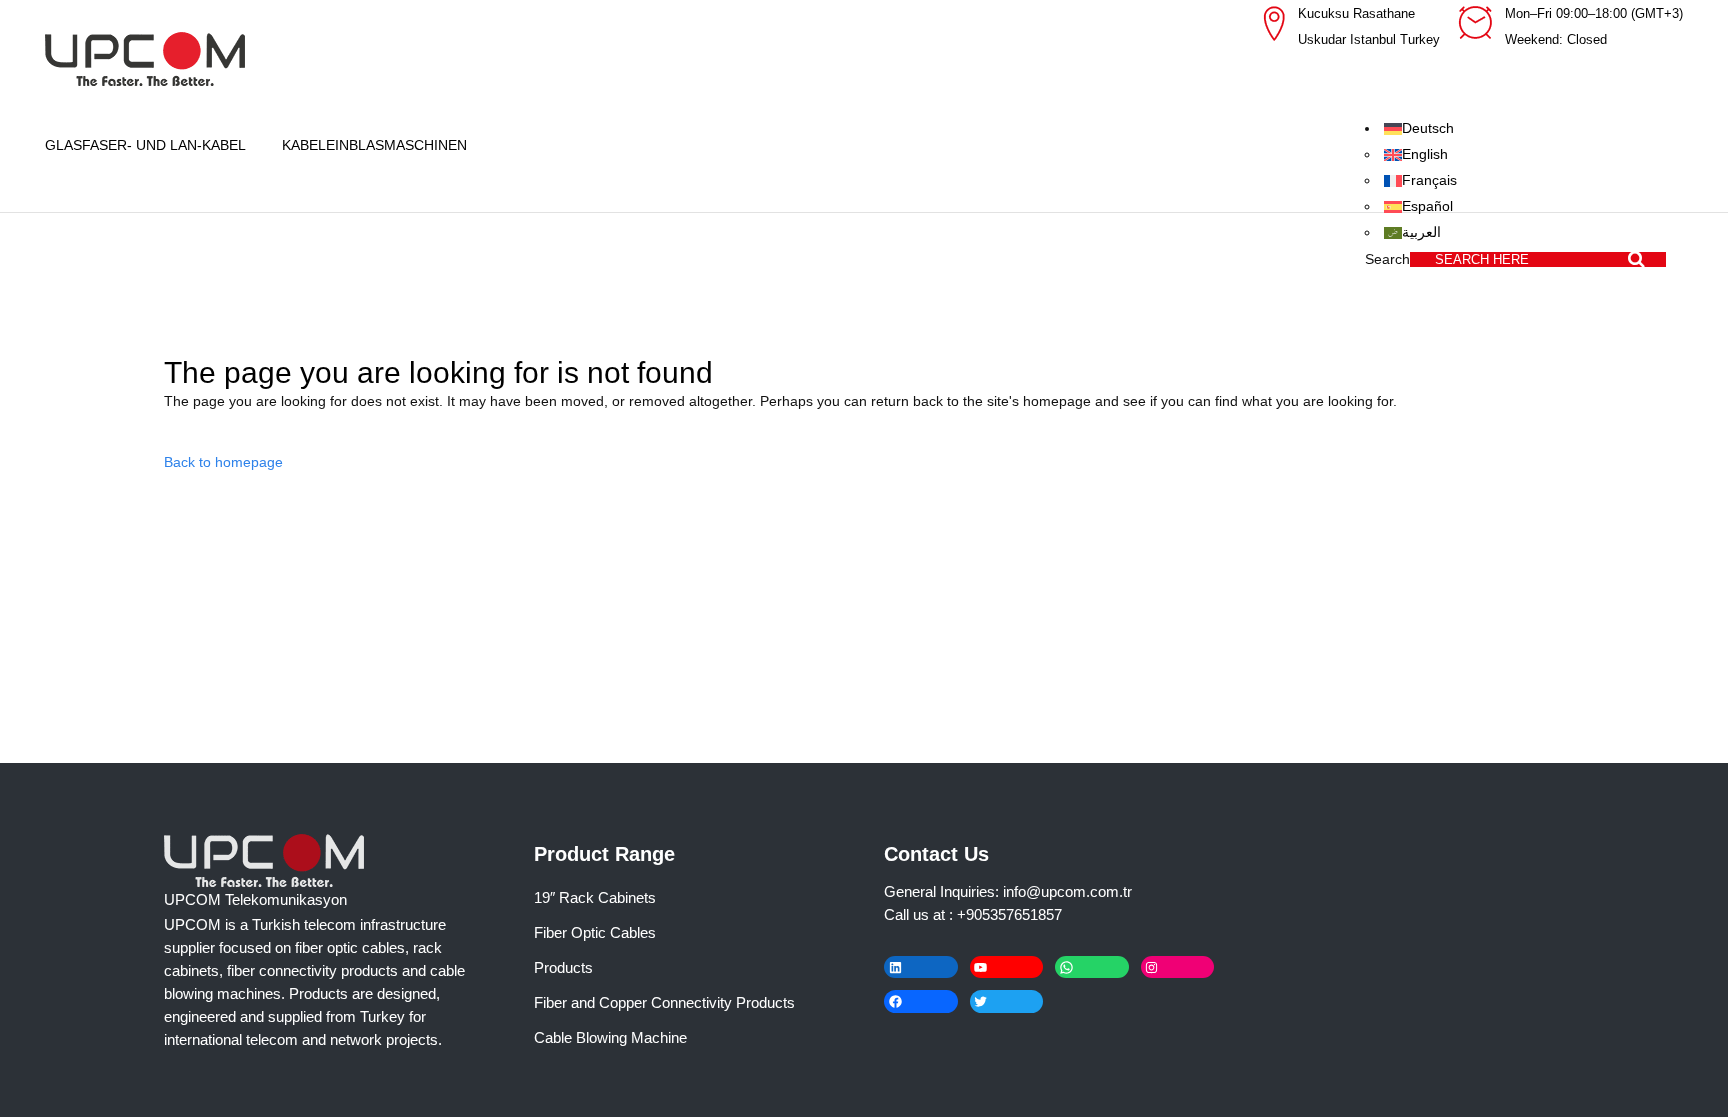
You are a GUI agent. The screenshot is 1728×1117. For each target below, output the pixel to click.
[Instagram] (1178, 967)
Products (563, 967)
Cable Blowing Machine (610, 1037)
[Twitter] (1007, 1001)
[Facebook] (921, 1001)
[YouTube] (1007, 967)
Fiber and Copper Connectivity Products (664, 1002)
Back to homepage (223, 462)
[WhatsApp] (1092, 967)
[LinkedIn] (921, 967)
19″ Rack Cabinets (595, 897)
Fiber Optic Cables (595, 932)
